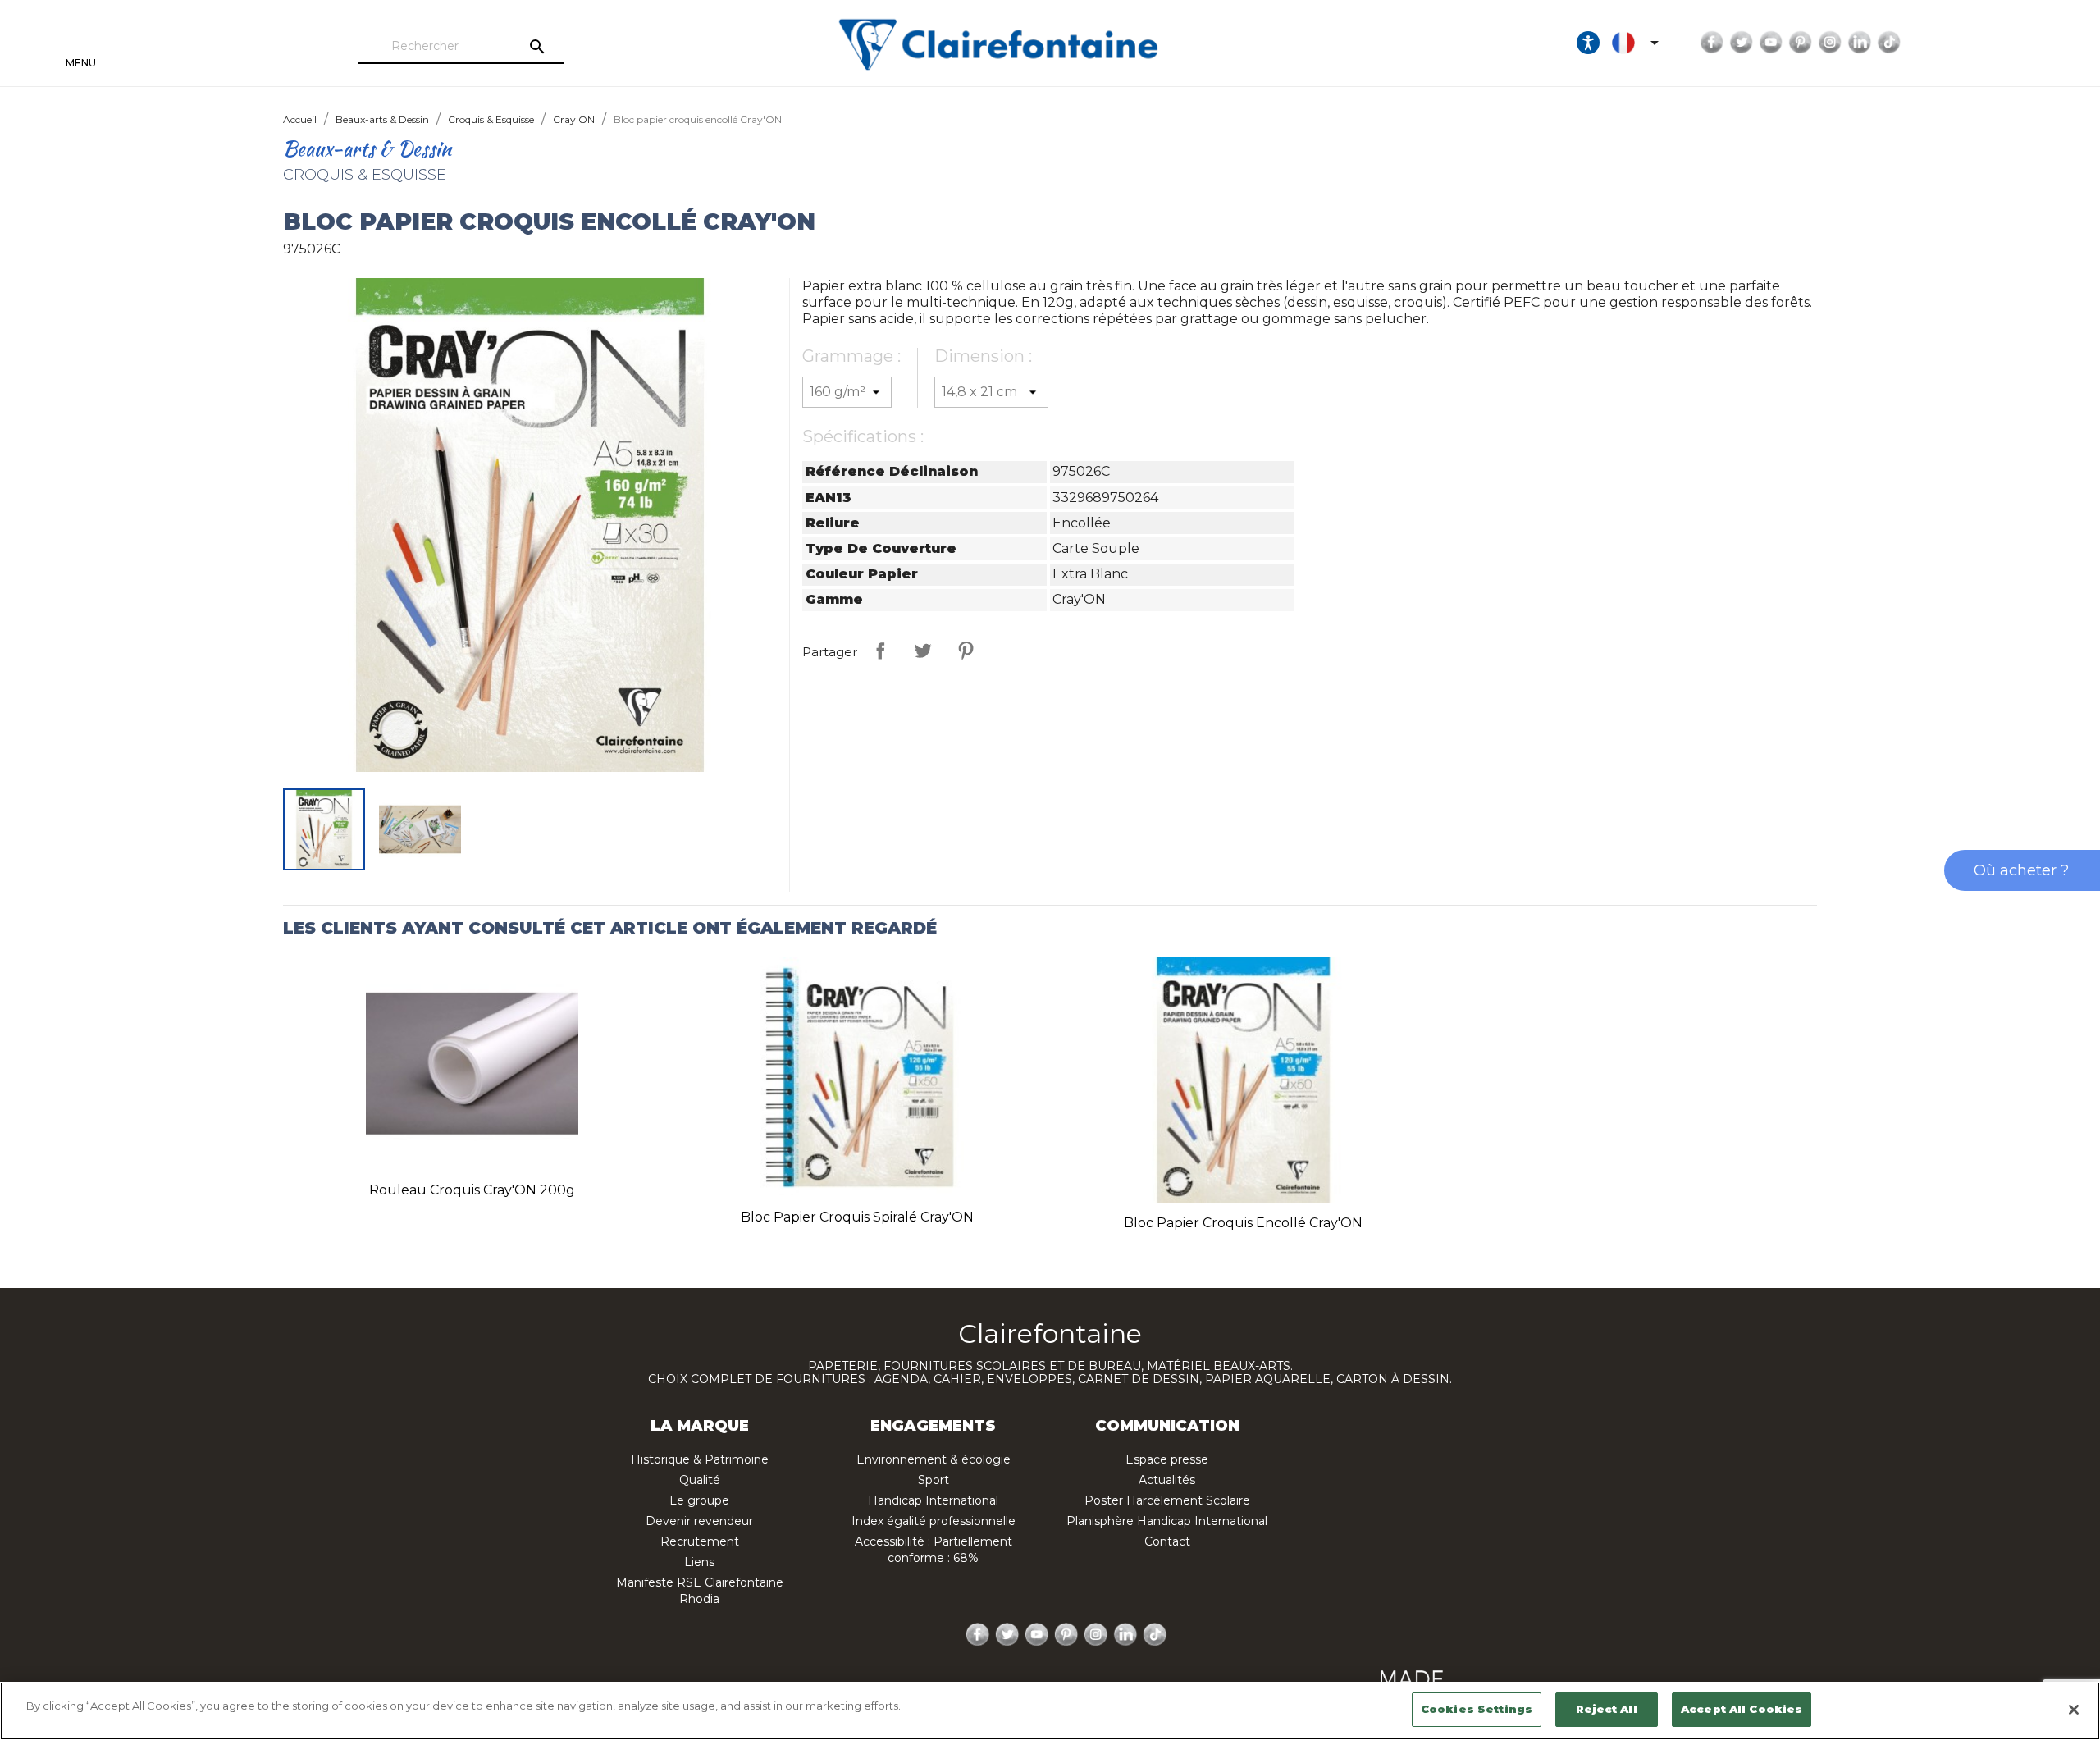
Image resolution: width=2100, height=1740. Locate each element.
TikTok (1889, 43)
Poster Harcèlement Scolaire (1167, 1500)
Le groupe (699, 1500)
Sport (934, 1480)
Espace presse (1167, 1459)
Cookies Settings (1477, 1709)
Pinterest (1801, 43)
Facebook (1712, 43)
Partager (880, 651)
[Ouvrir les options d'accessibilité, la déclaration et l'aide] (1588, 43)
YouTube (1771, 43)
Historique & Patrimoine (700, 1459)
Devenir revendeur (699, 1521)
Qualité (700, 1480)
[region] (1050, 1711)
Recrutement (700, 1541)
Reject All (1606, 1709)
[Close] (2074, 1710)
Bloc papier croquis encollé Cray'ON (1243, 1223)
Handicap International (933, 1500)
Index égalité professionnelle (934, 1521)
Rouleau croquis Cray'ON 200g (472, 1190)
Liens (699, 1562)
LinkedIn (1860, 43)
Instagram (1830, 43)
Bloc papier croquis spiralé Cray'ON (857, 1217)
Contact (1167, 1541)
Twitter (1742, 43)
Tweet (923, 651)
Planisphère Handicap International (1167, 1521)
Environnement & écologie (934, 1459)
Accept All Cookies (1742, 1709)
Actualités (1167, 1480)
